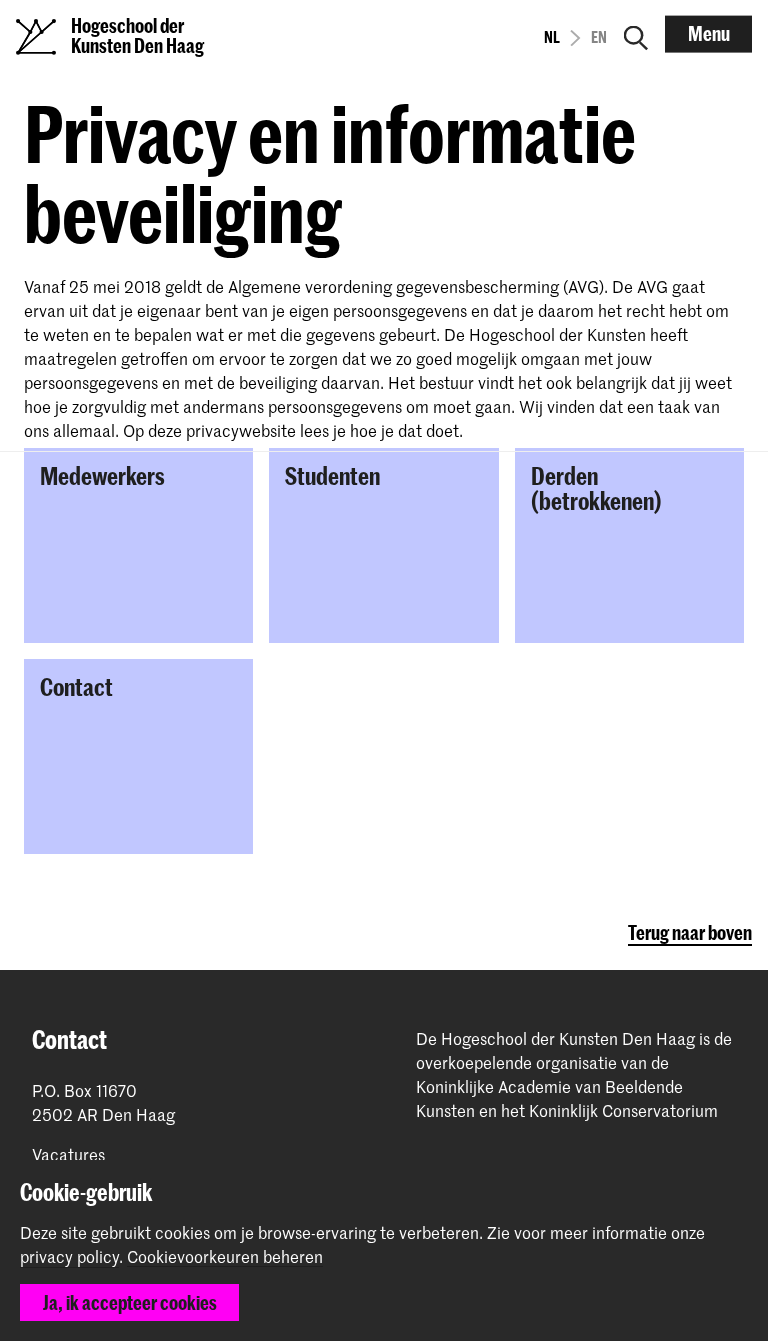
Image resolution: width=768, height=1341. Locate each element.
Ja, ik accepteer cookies (130, 1302)
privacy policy (69, 1256)
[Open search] (636, 34)
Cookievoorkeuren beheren (225, 1257)
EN (599, 37)
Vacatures (68, 1154)
